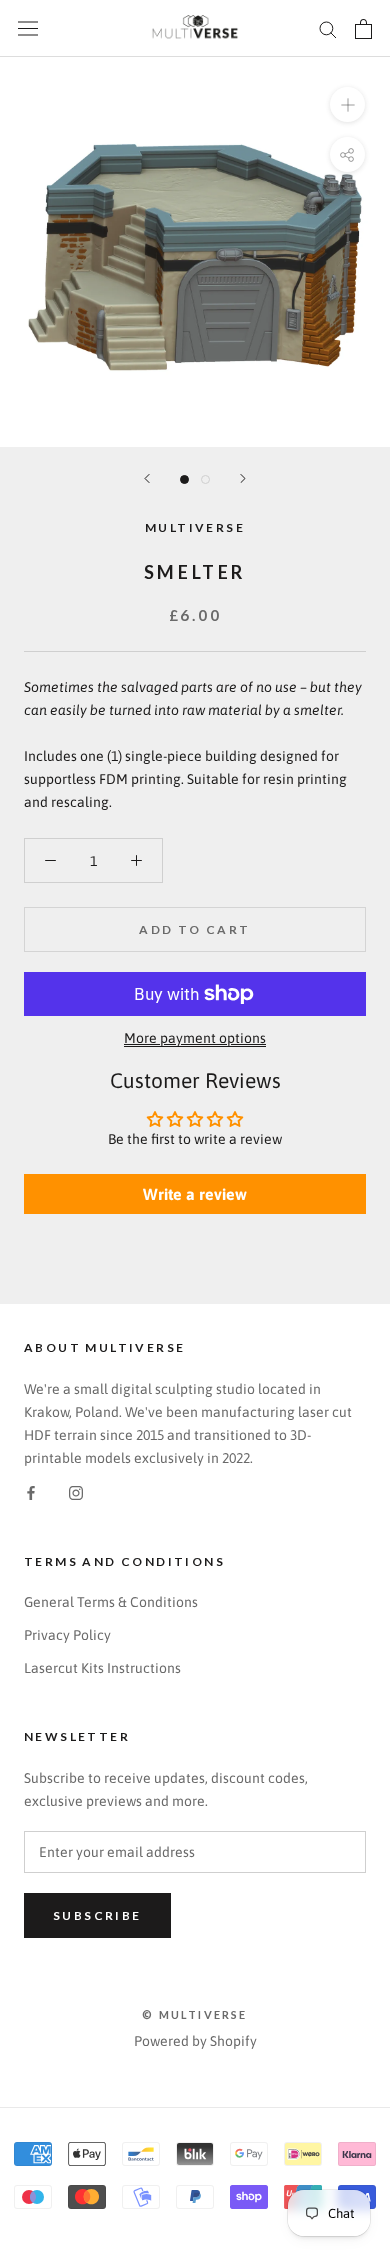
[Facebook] (31, 1492)
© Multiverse (194, 2014)
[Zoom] (347, 104)
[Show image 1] (184, 479)
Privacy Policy (67, 1635)
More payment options (195, 1038)
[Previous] (147, 478)
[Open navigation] (28, 29)
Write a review (195, 1194)
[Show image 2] (205, 479)
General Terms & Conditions (111, 1602)
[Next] (243, 478)
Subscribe (97, 1915)
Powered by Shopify (195, 2041)
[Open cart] (363, 29)
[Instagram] (76, 1492)
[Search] (328, 28)
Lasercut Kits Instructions (102, 1668)
